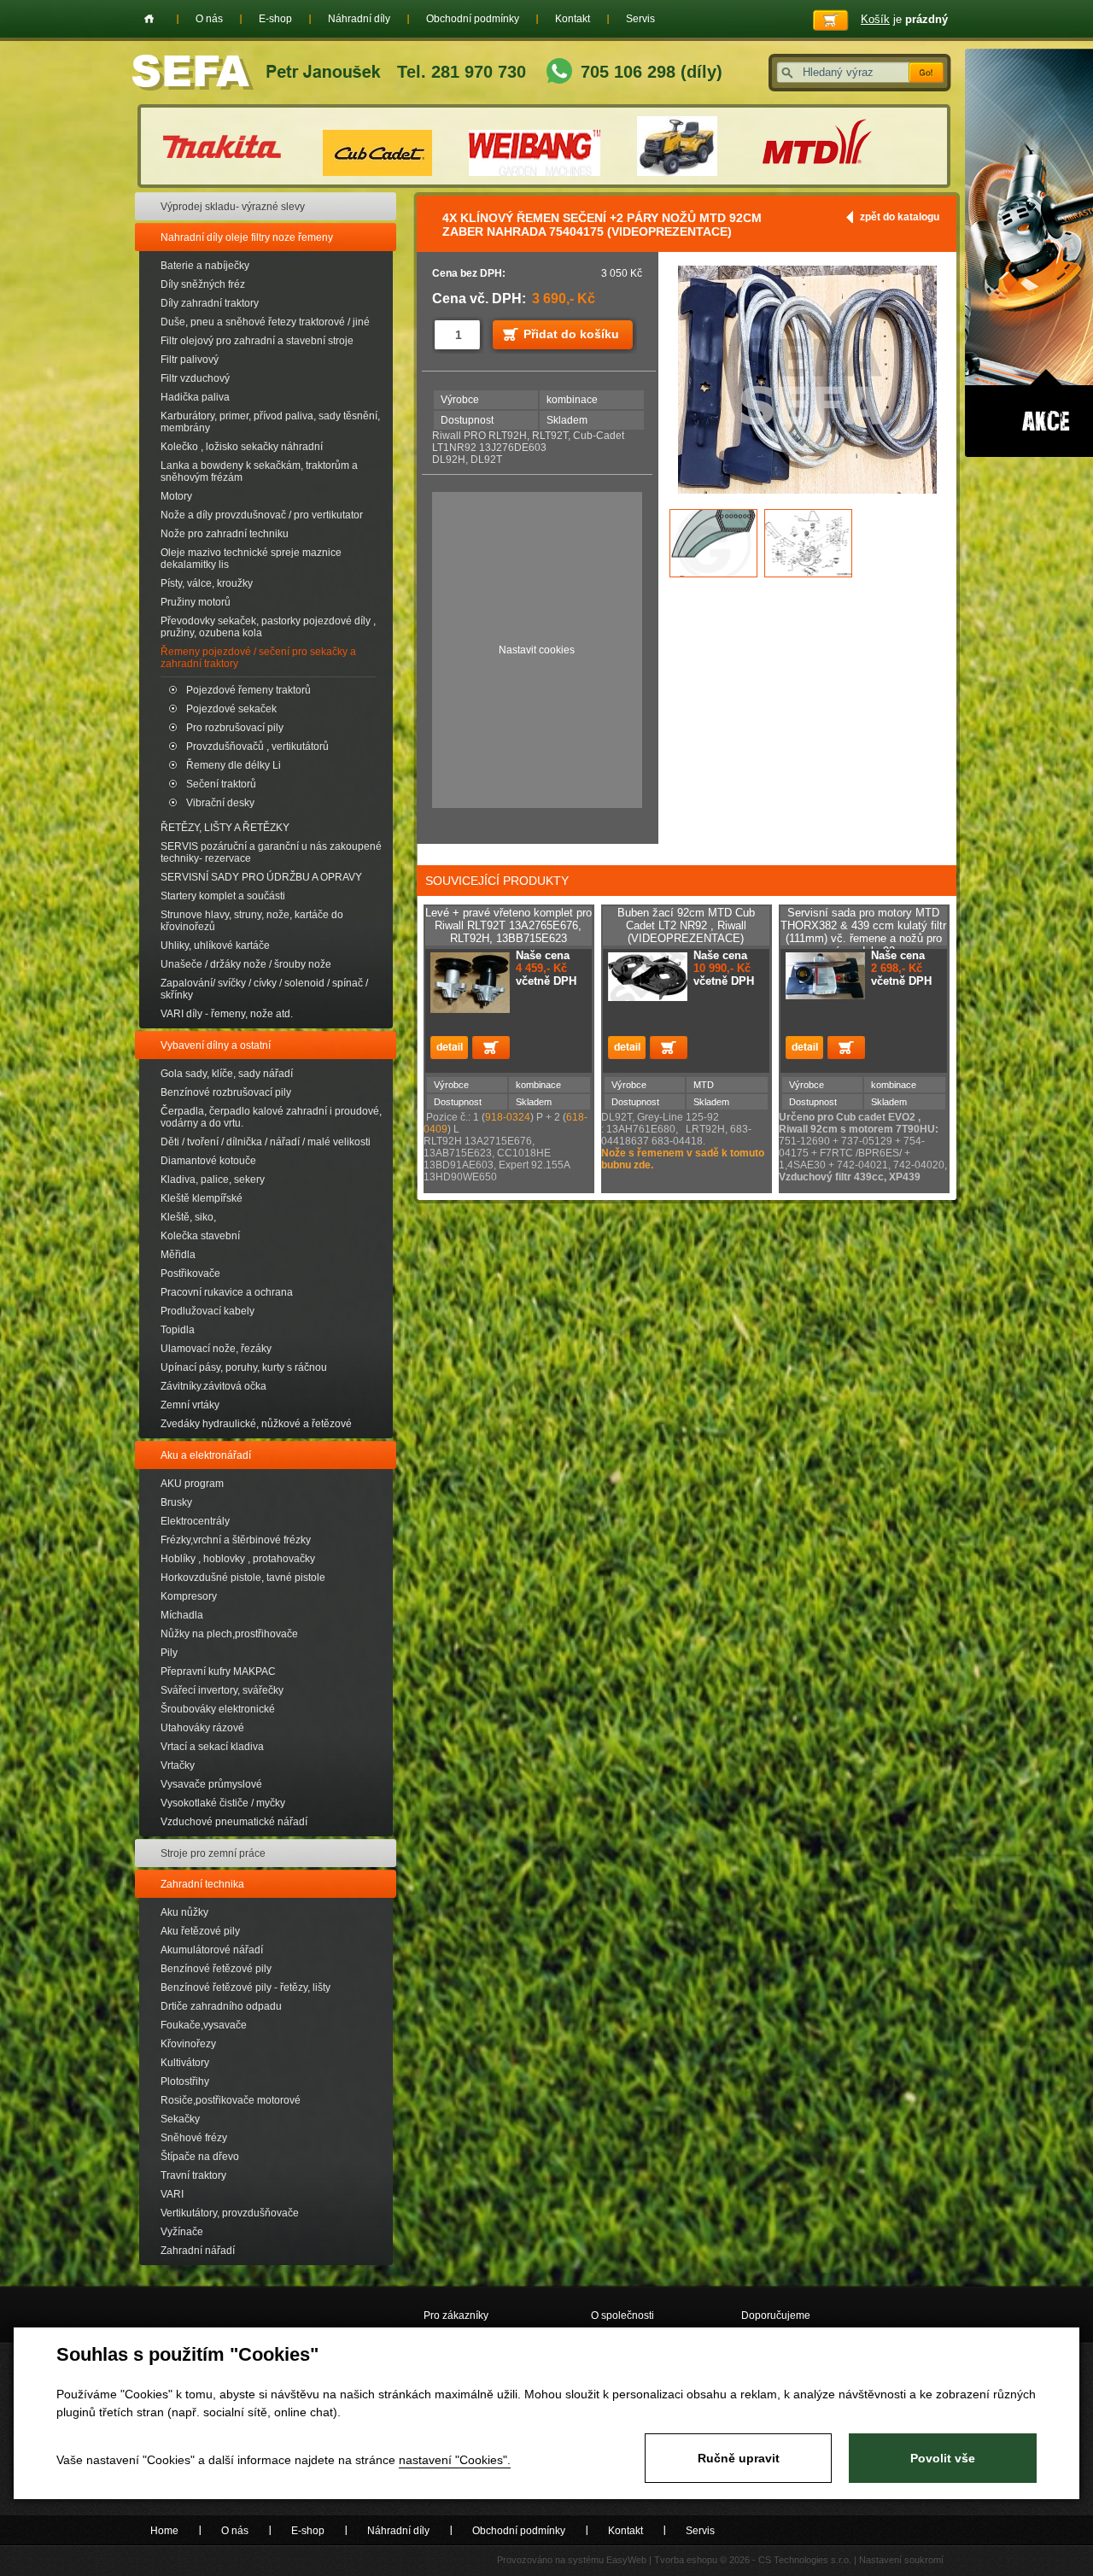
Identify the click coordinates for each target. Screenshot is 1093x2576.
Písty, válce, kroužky (207, 583)
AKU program (192, 1484)
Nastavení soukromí (901, 2560)
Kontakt (573, 19)
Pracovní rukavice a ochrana (227, 1292)
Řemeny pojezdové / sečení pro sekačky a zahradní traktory (258, 658)
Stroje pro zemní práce (213, 1853)
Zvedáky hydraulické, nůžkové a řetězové (256, 1424)
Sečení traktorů (221, 784)
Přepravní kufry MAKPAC (218, 1671)
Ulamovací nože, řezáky (216, 1349)
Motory (176, 496)
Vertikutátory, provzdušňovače (230, 2213)
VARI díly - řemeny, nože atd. (227, 1014)
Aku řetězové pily (200, 1931)
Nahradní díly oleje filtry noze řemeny (247, 237)
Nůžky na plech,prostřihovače (229, 1634)
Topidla (178, 1330)
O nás (209, 19)
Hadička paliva (195, 397)
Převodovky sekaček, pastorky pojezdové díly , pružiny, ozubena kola (268, 627)
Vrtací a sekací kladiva (212, 1747)
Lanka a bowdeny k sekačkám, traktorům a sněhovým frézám (259, 471)
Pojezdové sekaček (231, 709)
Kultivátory (185, 2063)
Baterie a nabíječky (205, 266)
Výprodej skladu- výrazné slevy (233, 207)
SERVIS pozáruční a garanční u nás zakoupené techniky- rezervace (271, 852)
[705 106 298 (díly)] (559, 73)
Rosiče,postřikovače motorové (231, 2100)
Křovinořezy (188, 2044)
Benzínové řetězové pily (216, 1969)
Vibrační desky (220, 803)
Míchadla (182, 1615)
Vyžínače (182, 2232)
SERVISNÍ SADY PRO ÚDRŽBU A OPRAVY (261, 877)
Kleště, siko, (188, 1217)
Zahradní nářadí (198, 2251)
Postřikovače (190, 1273)
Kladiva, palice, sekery (213, 1180)
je (904, 19)
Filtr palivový (190, 360)
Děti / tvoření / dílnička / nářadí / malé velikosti (266, 1142)
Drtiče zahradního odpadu (221, 2006)
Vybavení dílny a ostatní (216, 1045)
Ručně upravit (739, 2458)
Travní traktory (193, 2175)
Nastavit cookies (537, 650)
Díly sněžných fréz (203, 284)
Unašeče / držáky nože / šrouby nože (246, 964)
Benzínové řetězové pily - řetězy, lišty (245, 1988)
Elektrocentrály (195, 1521)
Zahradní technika (202, 1884)
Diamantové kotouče (208, 1161)
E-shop (275, 19)
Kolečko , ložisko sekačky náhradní (242, 447)
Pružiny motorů (196, 602)
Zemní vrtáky (190, 1405)
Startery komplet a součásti (223, 896)
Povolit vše (943, 2458)
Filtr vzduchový (195, 378)
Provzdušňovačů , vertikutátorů (257, 746)
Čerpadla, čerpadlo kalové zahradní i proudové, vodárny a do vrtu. (271, 1117)
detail (449, 1048)
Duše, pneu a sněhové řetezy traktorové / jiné (265, 322)
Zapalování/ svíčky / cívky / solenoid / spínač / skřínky (264, 989)
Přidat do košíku (571, 334)
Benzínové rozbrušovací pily (226, 1092)
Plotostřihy (185, 2081)
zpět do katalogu (900, 217)
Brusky (176, 1502)
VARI (172, 2194)
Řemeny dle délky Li (234, 765)
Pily (169, 1653)
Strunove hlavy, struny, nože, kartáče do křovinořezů (252, 921)
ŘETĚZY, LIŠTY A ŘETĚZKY (225, 828)
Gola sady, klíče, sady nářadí (227, 1074)
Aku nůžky (184, 1912)
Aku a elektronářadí (206, 1455)
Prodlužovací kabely (207, 1311)
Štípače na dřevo (200, 2157)
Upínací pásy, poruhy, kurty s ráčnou (244, 1367)
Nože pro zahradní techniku (225, 534)
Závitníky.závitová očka (213, 1386)
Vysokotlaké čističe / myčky (223, 1803)
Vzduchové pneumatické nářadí (234, 1822)
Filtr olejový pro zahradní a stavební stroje (257, 341)
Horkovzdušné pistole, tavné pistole (243, 1578)
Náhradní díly (359, 19)
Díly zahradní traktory (210, 303)
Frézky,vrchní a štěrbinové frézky (236, 1540)
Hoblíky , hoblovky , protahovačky (238, 1559)
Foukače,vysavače (204, 2025)
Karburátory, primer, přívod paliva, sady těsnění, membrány (270, 422)
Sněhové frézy (194, 2138)
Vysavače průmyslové (211, 1784)
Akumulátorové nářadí (212, 1950)
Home (149, 19)
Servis (640, 19)
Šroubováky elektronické (218, 1709)
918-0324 (508, 1117)
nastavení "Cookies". (455, 2460)
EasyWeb (626, 2560)
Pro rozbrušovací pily (235, 728)
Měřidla (178, 1255)
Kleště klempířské (202, 1198)
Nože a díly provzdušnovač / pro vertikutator (262, 515)
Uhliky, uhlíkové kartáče (215, 946)
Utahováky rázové (202, 1728)
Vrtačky (178, 1765)
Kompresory (189, 1596)
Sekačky (180, 2119)
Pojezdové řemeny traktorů (248, 690)
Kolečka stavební (200, 1236)
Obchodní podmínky (473, 19)
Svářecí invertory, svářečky (222, 1690)
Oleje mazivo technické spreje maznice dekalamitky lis (251, 559)
